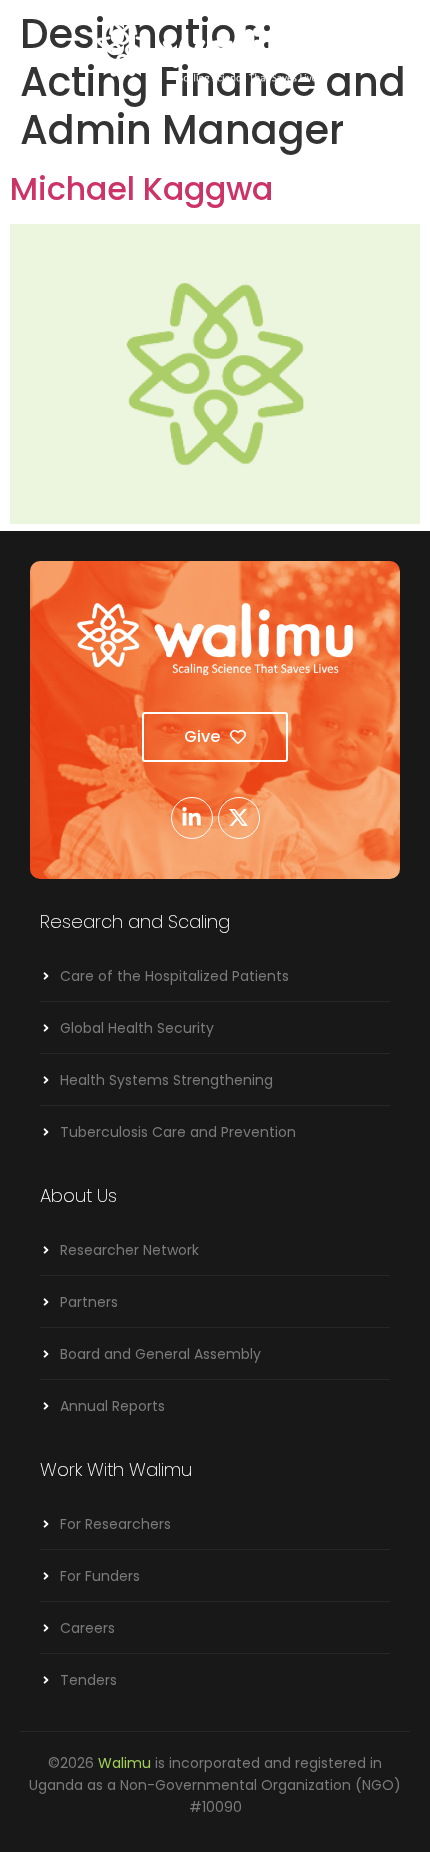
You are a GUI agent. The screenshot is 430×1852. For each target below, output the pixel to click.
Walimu (124, 1763)
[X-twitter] (239, 818)
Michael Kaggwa (141, 188)
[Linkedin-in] (192, 818)
